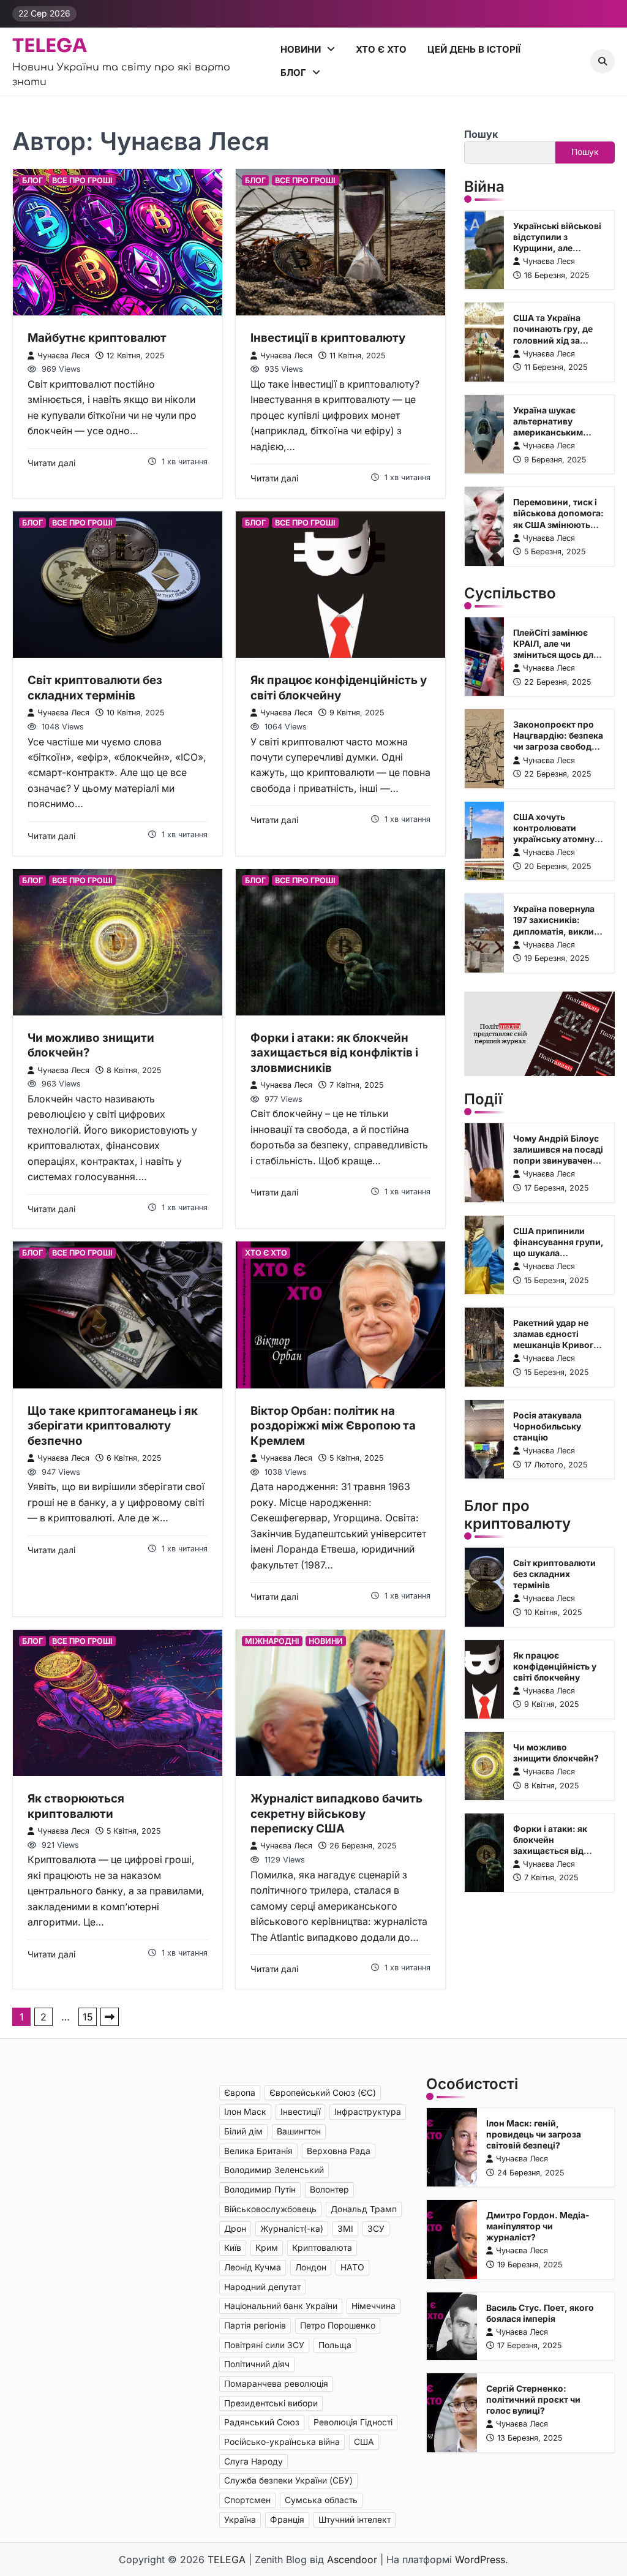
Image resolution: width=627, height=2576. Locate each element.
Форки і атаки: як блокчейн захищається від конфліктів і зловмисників (334, 1053)
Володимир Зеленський (274, 2170)
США (364, 2442)
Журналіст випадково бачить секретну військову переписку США (336, 1813)
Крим (267, 2248)
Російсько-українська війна (282, 2442)
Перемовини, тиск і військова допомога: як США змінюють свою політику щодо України (558, 524)
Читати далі (51, 463)
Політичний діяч (257, 2364)
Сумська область (321, 2500)
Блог (293, 73)
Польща (335, 2345)
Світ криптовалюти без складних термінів (95, 687)
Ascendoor (352, 2559)
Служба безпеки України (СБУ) (288, 2480)
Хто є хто (381, 49)
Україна (240, 2520)
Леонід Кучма (253, 2267)
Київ (233, 2248)
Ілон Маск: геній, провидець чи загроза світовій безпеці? (534, 2134)
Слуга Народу (253, 2461)
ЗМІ (345, 2229)
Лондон (311, 2267)
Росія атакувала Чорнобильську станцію (547, 1426)
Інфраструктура (368, 2112)
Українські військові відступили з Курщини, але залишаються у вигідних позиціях (557, 248)
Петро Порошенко (338, 2326)
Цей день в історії (474, 49)
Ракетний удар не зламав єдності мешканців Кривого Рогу (556, 1339)
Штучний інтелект (355, 2520)
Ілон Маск (245, 2112)
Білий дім (243, 2131)
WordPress (480, 2559)
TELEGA (50, 46)
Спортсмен (247, 2500)
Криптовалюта (322, 2248)
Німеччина (374, 2306)
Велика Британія (258, 2151)
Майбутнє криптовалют (97, 338)
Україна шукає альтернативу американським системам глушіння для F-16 (555, 432)
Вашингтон (299, 2131)
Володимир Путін (260, 2190)
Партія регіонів (255, 2326)
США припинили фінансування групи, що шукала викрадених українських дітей (558, 1253)
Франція (287, 2520)
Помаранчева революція (276, 2384)
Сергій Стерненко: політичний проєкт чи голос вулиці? (533, 2400)
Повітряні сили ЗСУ (264, 2345)
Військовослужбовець (270, 2209)
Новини (301, 49)
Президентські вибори (271, 2403)
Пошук (481, 134)
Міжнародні (272, 1641)
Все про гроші (82, 180)
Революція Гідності (353, 2422)
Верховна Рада (339, 2151)
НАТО (352, 2267)
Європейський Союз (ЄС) (323, 2093)
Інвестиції (300, 2112)
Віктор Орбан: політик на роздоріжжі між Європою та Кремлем (333, 1426)
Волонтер (329, 2190)
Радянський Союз (262, 2422)
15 (88, 2017)
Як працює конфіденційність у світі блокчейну (339, 687)
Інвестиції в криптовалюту (328, 338)
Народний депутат (262, 2287)
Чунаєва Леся (63, 356)
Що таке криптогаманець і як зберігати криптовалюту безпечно (113, 1426)
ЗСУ (376, 2229)
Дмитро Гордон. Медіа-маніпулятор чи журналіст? (538, 2226)
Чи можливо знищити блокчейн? (556, 1753)
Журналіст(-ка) (292, 2229)
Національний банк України (281, 2306)
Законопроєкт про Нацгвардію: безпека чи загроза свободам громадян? (558, 741)
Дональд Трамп (364, 2209)
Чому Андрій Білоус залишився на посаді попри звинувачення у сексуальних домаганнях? (558, 1161)
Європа (240, 2093)
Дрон (235, 2229)
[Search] (603, 61)
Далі (110, 2017)
